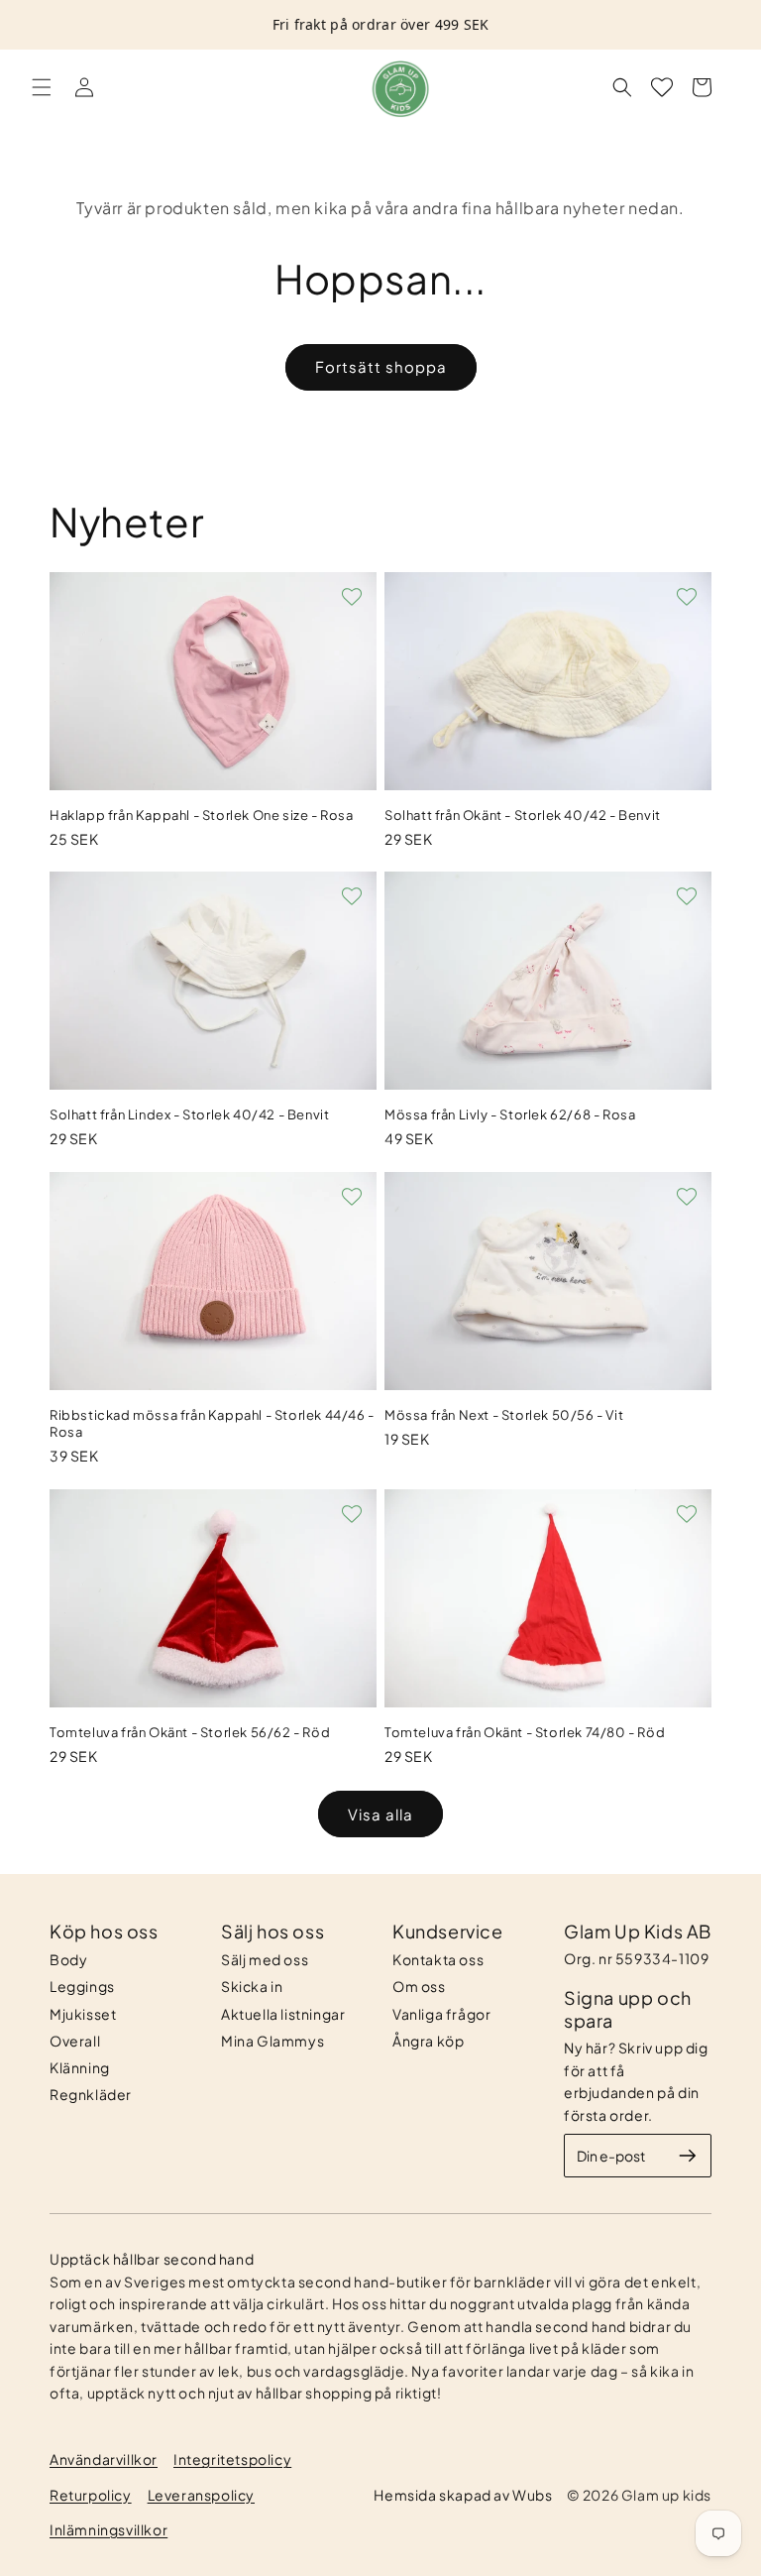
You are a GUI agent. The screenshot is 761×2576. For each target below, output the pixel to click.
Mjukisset (83, 2014)
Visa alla (380, 1814)
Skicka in (252, 1986)
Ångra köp (428, 2041)
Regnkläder (91, 2094)
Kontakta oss (438, 1959)
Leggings (82, 1986)
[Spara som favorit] (352, 597)
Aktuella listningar (283, 2014)
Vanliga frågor (441, 2014)
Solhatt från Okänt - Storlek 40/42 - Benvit (523, 815)
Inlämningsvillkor (109, 2529)
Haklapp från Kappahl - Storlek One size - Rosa (202, 815)
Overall (75, 2041)
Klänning (80, 2067)
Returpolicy (91, 2495)
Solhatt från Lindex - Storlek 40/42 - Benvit (189, 1114)
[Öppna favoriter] (662, 87)
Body (68, 1959)
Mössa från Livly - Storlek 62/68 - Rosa (510, 1114)
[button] (42, 87)
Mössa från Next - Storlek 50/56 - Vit (504, 1415)
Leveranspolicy (201, 2495)
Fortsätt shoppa (381, 366)
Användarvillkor (104, 2459)
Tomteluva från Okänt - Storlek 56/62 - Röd (190, 1732)
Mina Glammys (272, 2041)
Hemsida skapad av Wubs (463, 2495)
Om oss (419, 1986)
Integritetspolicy (232, 2459)
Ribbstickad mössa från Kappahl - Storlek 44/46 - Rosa (212, 1423)
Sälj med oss (265, 1959)
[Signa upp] (688, 2156)
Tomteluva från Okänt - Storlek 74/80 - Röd (525, 1732)
